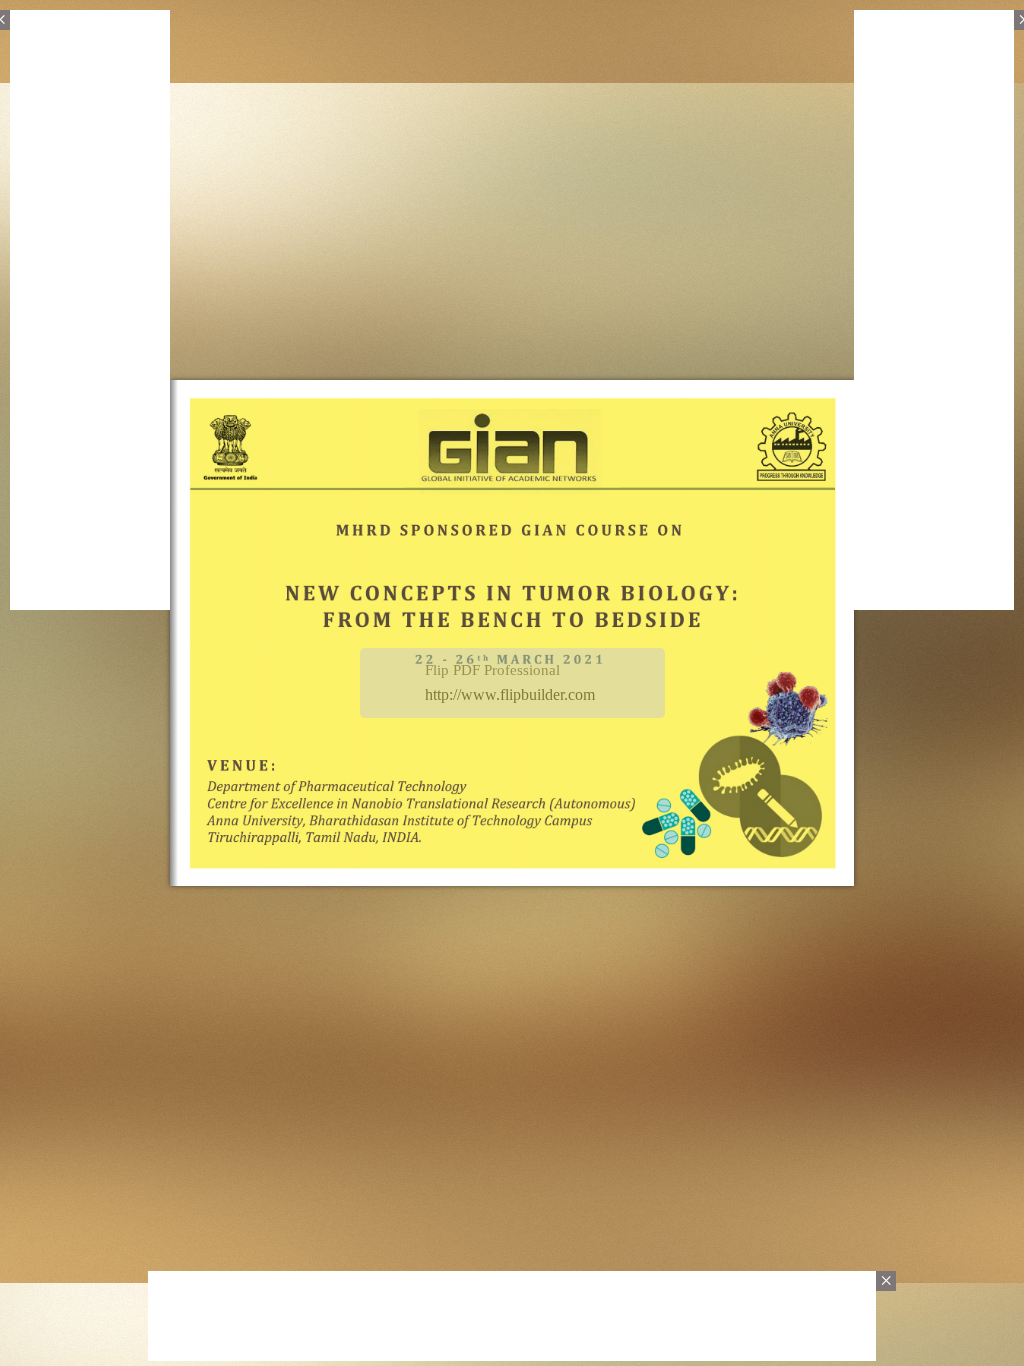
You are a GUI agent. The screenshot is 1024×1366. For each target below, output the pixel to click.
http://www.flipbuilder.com (510, 694)
